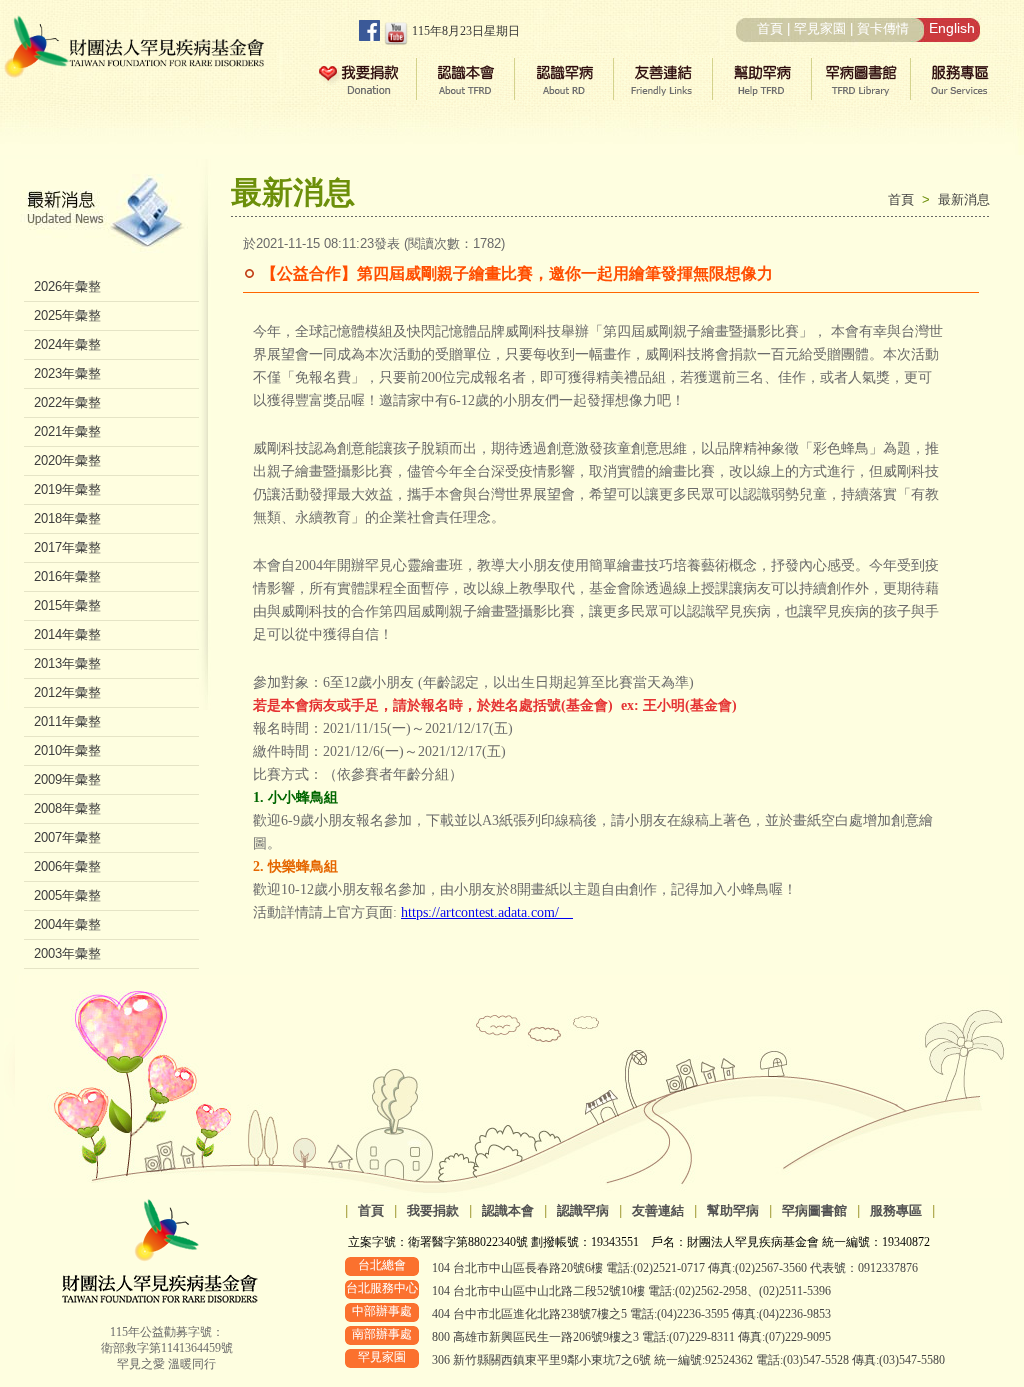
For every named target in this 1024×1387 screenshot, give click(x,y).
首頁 (770, 28)
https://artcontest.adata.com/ (487, 912)
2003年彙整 (67, 953)
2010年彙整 (67, 750)
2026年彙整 (67, 286)
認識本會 (508, 1210)
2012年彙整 (67, 692)
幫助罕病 (733, 1210)
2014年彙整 (67, 634)
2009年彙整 (67, 779)
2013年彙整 (67, 663)
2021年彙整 (67, 431)
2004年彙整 (67, 924)
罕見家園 (820, 28)
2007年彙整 (67, 837)
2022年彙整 (67, 402)
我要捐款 (433, 1210)
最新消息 (964, 199)
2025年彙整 (67, 315)
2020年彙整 (67, 460)
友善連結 (658, 1210)
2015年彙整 (67, 605)
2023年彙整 (67, 373)
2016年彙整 (67, 576)
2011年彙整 (67, 721)
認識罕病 (583, 1210)
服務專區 (896, 1210)
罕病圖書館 (814, 1210)
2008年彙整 (67, 808)
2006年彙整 (67, 866)
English (952, 28)
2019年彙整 (67, 489)
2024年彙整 (67, 344)
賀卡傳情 (883, 28)
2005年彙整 (67, 895)
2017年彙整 (67, 547)
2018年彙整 (67, 518)
